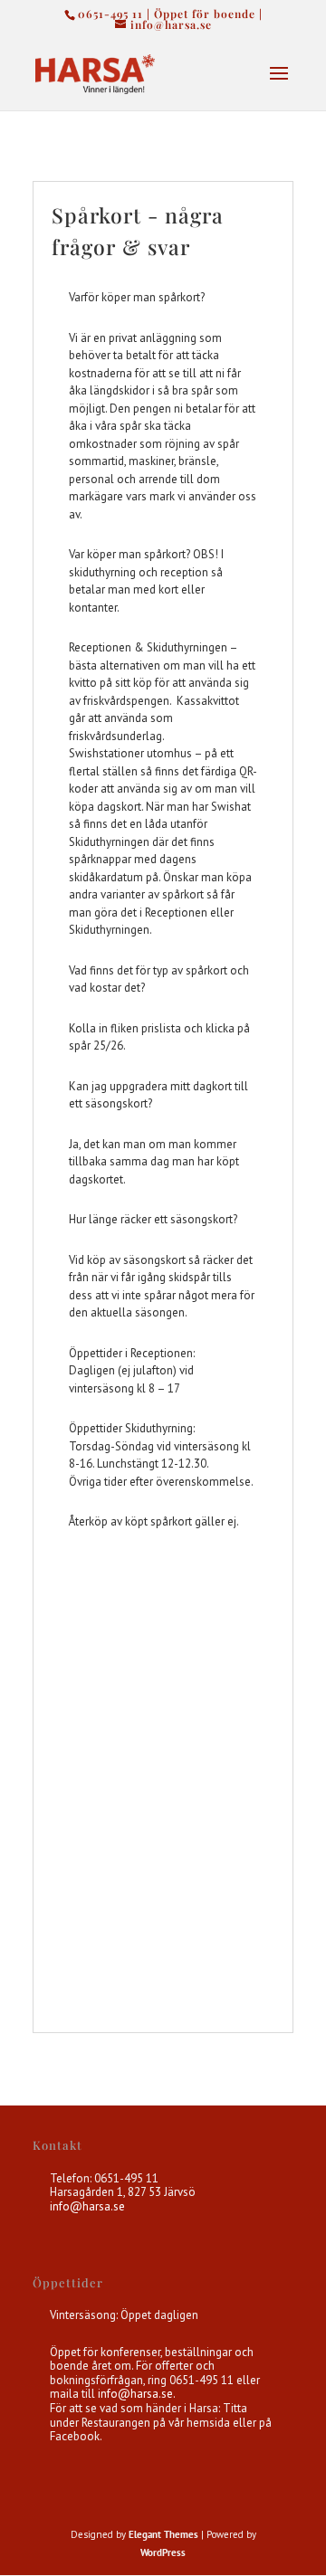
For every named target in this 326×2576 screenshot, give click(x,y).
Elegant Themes (163, 2534)
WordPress (163, 2552)
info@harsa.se (87, 2206)
